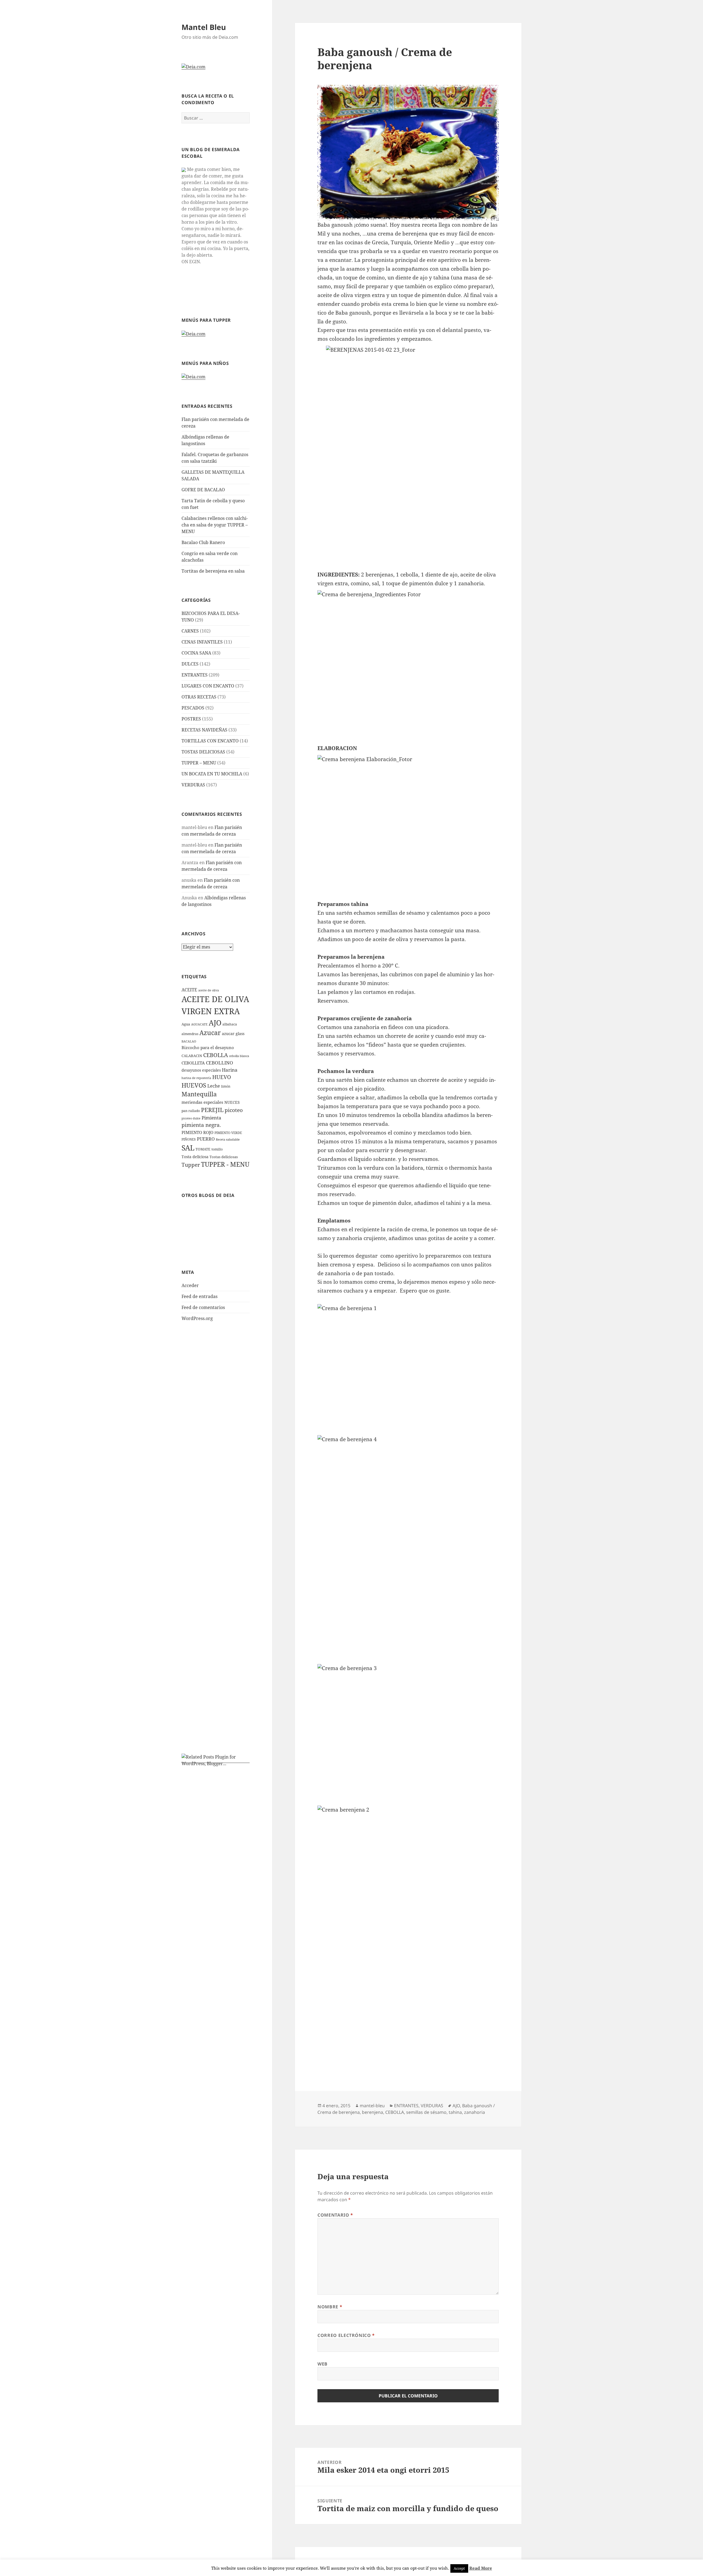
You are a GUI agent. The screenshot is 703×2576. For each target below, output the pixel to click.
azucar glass (233, 1034)
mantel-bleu (372, 2106)
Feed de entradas (200, 1296)
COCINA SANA (196, 653)
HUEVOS (194, 1085)
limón (226, 1086)
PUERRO (206, 1139)
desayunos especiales (201, 1070)
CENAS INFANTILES (202, 642)
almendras (190, 1034)
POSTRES (191, 719)
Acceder (190, 1285)
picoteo (234, 1110)
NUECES (232, 1102)
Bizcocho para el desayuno (208, 1047)
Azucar (210, 1033)
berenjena (373, 2112)
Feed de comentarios (203, 1307)
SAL (188, 1148)
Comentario (335, 2215)
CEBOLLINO (220, 1063)
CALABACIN (192, 1056)
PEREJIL (212, 1110)
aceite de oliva (209, 990)
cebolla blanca (239, 1056)
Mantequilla (199, 1094)
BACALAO (189, 1041)
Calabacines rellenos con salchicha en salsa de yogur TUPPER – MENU (215, 525)
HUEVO (222, 1077)
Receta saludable (228, 1139)
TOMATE (203, 1149)
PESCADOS (193, 708)
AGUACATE (199, 1024)
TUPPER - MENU (225, 1164)
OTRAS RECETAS (199, 697)
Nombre (330, 2307)
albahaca (230, 1024)
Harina (230, 1070)
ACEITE (189, 990)
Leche (214, 1086)
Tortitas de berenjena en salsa (213, 571)
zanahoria (475, 2112)
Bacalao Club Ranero (203, 542)
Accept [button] (459, 2568)
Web (323, 2364)
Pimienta (211, 1118)
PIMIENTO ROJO (197, 1132)
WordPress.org (197, 1318)
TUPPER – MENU (199, 763)
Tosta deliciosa (195, 1157)
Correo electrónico (346, 2335)
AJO (215, 1023)
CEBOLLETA (193, 1063)
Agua (186, 1024)
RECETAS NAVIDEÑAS (204, 730)
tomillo (217, 1149)
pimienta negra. (201, 1125)
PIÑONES (189, 1139)
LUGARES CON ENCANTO (208, 686)
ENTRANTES (195, 675)
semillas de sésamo (426, 2112)
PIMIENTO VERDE (228, 1133)
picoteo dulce (191, 1118)
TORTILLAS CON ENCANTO (210, 741)
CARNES (190, 631)
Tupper (191, 1165)
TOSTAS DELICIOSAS (203, 752)
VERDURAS (193, 785)
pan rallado (191, 1111)
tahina (455, 2112)
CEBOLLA (216, 1055)
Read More (481, 2568)
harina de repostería (196, 1078)
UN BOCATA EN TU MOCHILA (212, 774)
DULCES (190, 664)
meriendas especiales (202, 1102)
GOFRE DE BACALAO (203, 490)
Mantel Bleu (204, 27)
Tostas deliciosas (224, 1157)
